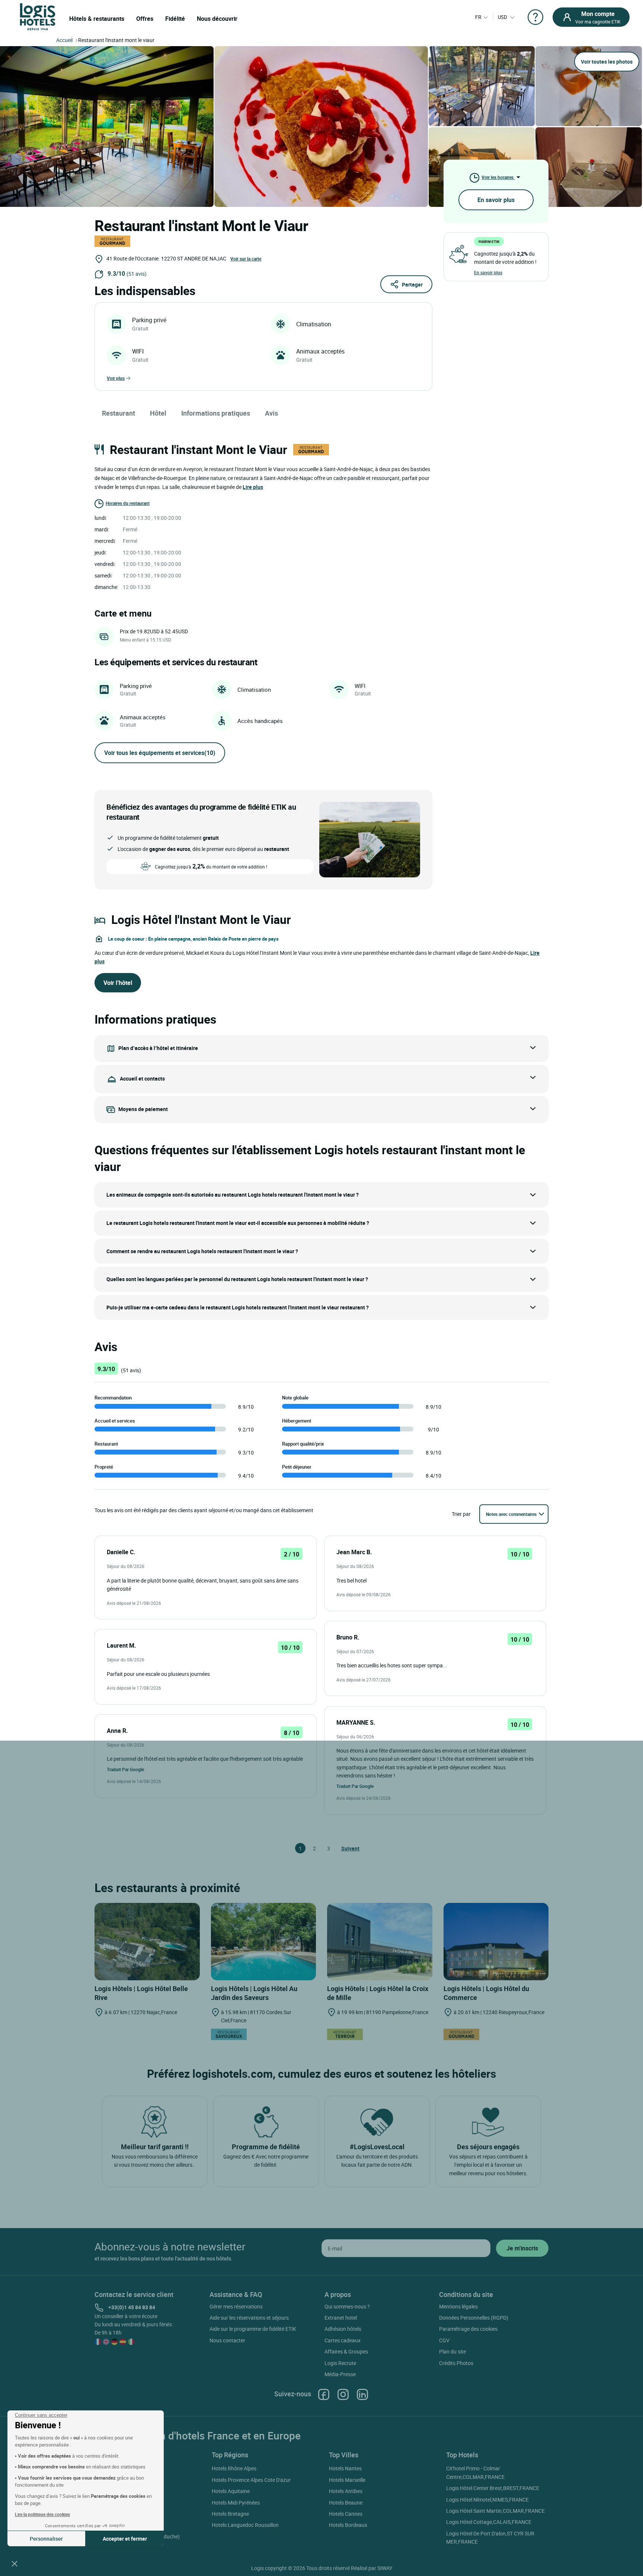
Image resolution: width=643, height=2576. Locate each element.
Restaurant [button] (119, 413)
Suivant (345, 1848)
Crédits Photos (456, 2363)
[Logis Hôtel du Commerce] (496, 1942)
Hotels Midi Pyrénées (236, 2503)
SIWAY (385, 2568)
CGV (444, 2340)
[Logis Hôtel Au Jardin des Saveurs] (264, 1942)
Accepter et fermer (125, 2539)
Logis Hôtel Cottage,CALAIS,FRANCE (489, 2522)
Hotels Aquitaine (231, 2491)
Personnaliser (46, 2539)
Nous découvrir (217, 19)
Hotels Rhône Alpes (234, 2468)
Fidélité (175, 19)
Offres (145, 19)
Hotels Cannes (346, 2514)
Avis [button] (271, 413)
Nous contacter (227, 2340)
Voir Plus (116, 378)
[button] (15, 2563)
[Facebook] (324, 2394)
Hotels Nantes (345, 2468)
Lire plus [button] (253, 487)
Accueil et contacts (142, 1079)
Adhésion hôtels (343, 2329)
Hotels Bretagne (230, 2514)
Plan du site (452, 2351)
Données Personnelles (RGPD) (474, 2318)
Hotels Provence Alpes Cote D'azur (251, 2480)
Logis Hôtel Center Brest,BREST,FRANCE (493, 2488)
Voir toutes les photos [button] (607, 62)
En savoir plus (496, 200)
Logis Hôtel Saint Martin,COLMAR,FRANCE (495, 2511)
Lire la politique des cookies (42, 2514)
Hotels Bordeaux (348, 2525)
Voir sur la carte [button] (246, 259)
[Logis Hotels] (38, 16)
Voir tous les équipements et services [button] (160, 753)
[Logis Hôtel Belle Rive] (147, 1942)
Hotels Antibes (346, 2491)
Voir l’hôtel (118, 983)
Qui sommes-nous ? (347, 2306)
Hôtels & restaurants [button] (97, 19)
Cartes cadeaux (343, 2340)
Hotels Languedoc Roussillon (245, 2525)
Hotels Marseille (347, 2480)
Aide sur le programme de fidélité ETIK (253, 2329)
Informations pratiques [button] (216, 413)
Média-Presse (340, 2374)
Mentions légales (458, 2306)
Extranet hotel (341, 2318)
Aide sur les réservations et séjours (249, 2318)
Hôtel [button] (158, 413)
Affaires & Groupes (346, 2351)
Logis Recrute (340, 2363)
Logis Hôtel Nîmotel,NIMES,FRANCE (487, 2500)
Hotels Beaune (346, 2503)
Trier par (461, 1514)
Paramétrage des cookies (468, 2329)
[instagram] (343, 2394)
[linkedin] (362, 2394)
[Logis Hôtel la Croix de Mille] (380, 1942)
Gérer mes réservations (236, 2306)
